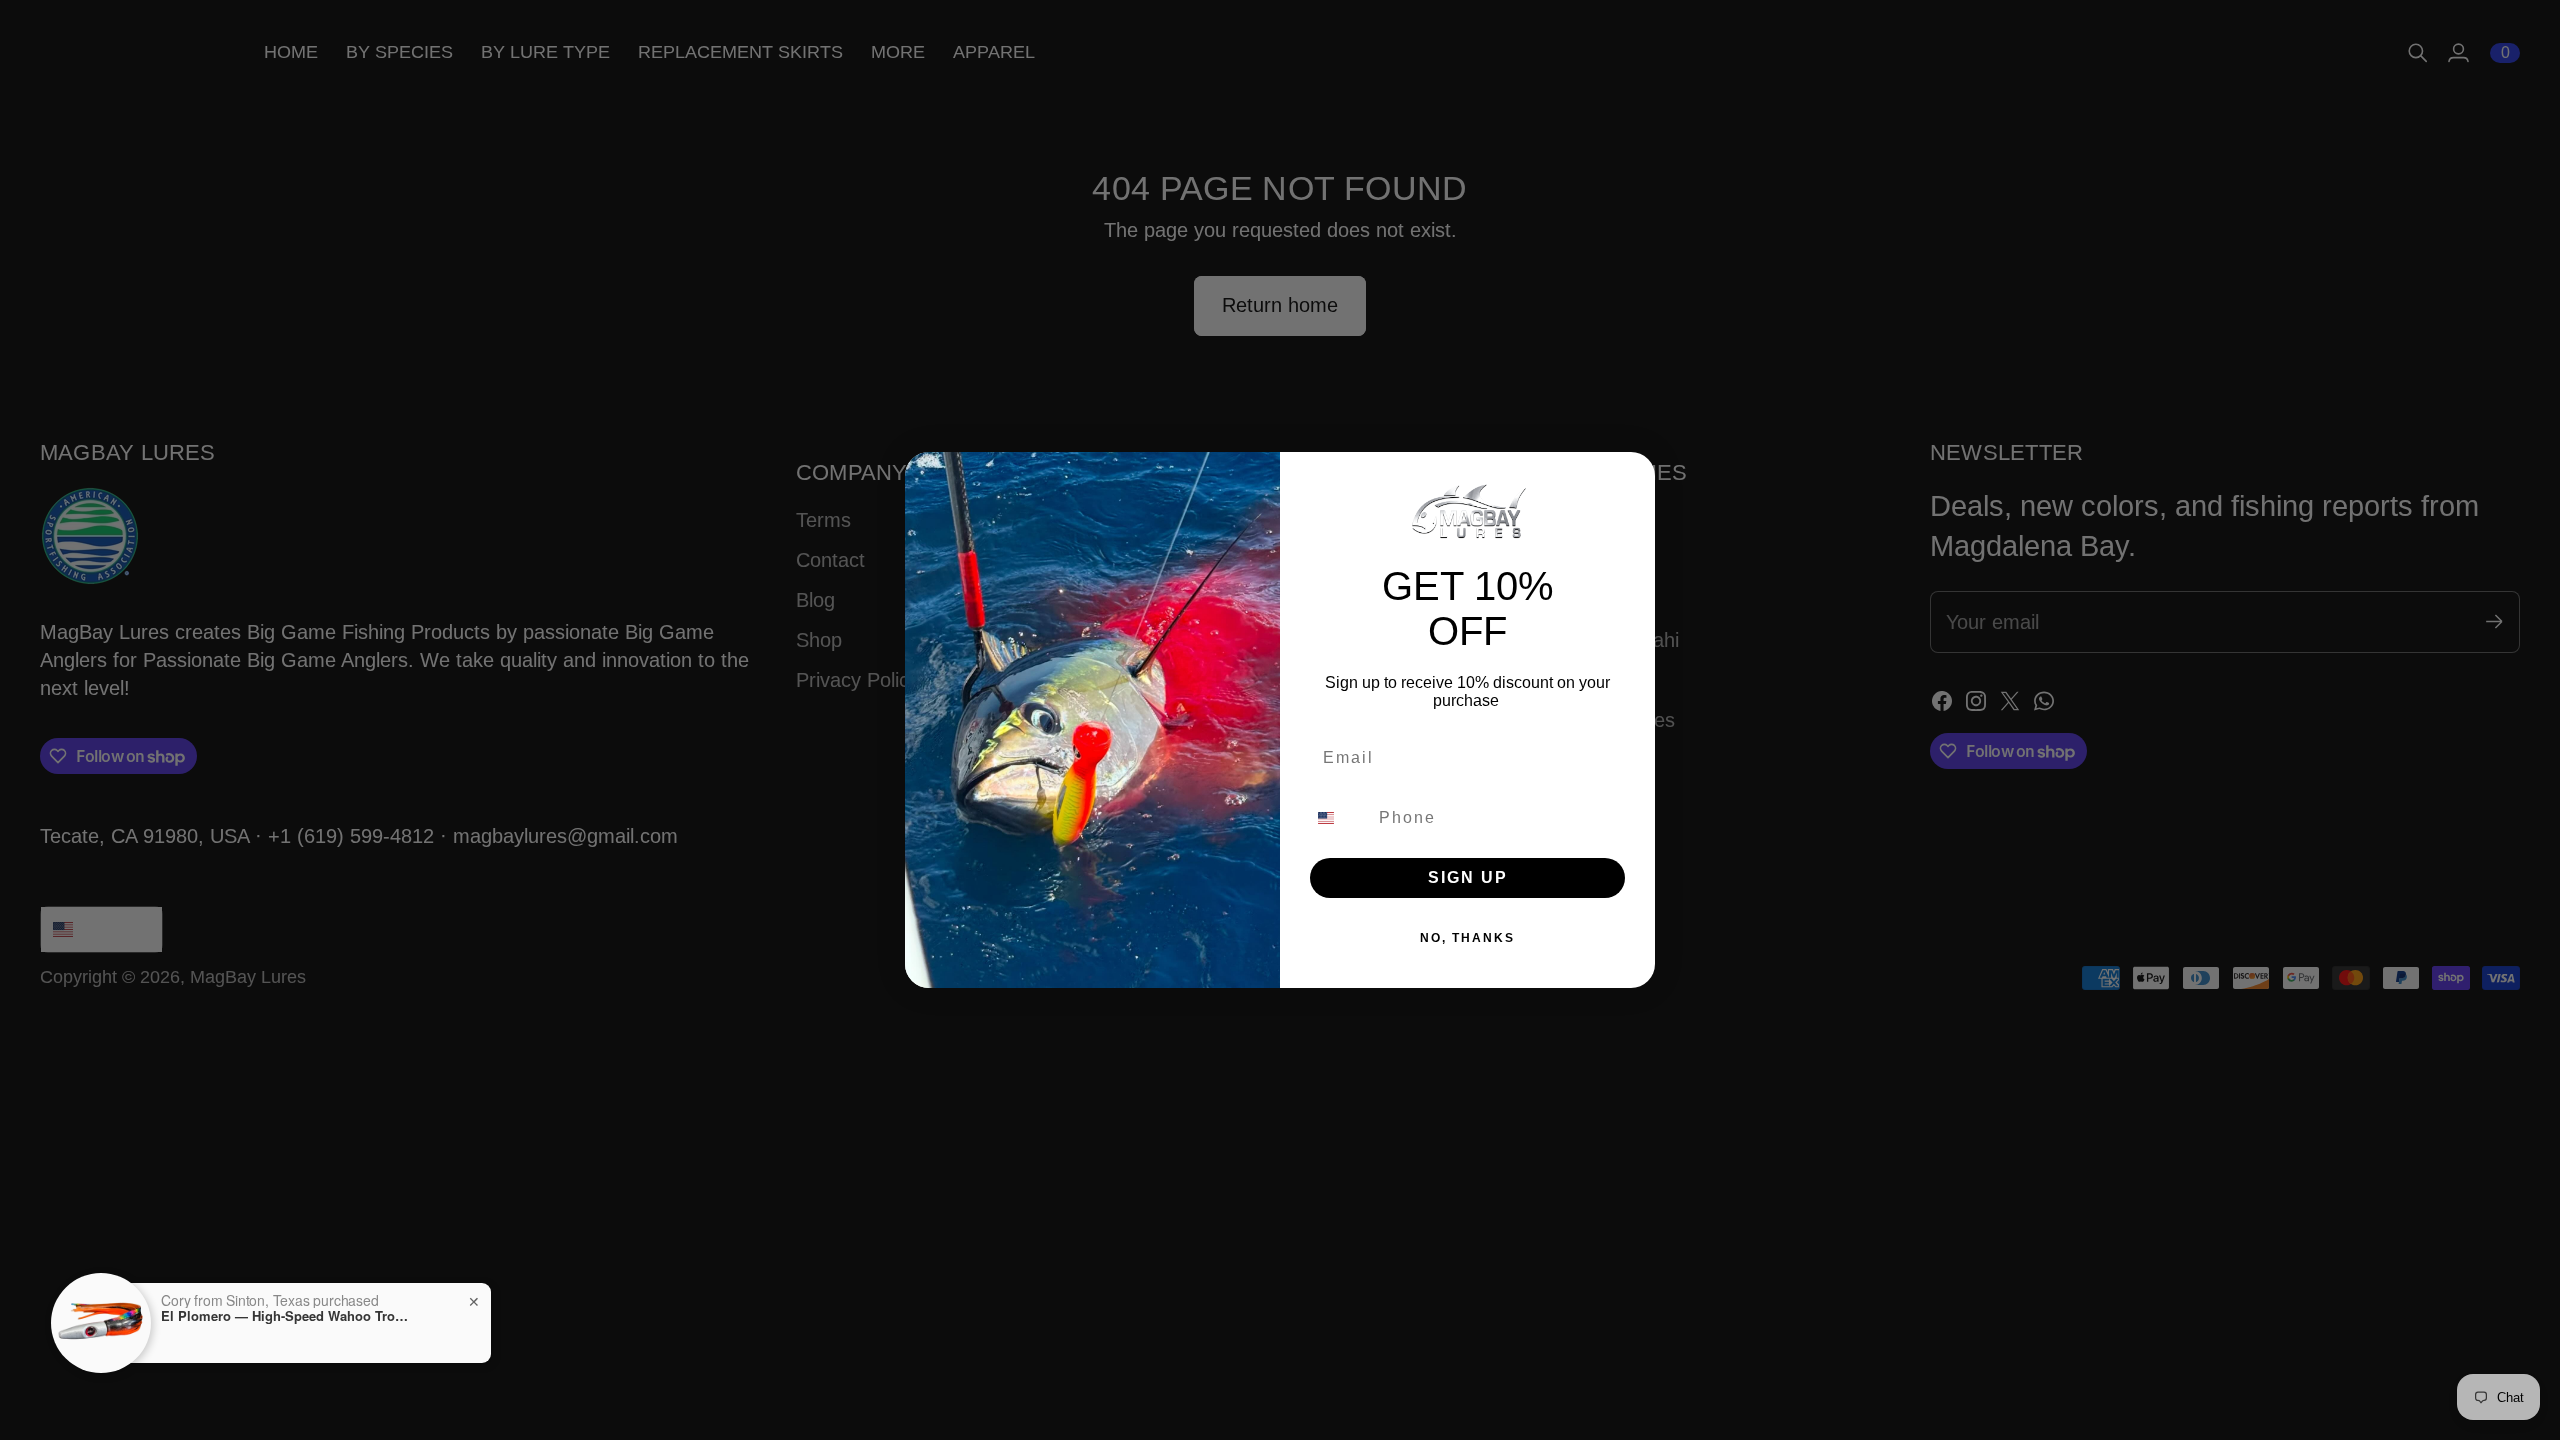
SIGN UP (1468, 877)
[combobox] (1338, 818)
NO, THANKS (1467, 938)
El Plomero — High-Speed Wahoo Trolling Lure (249, 1316)
